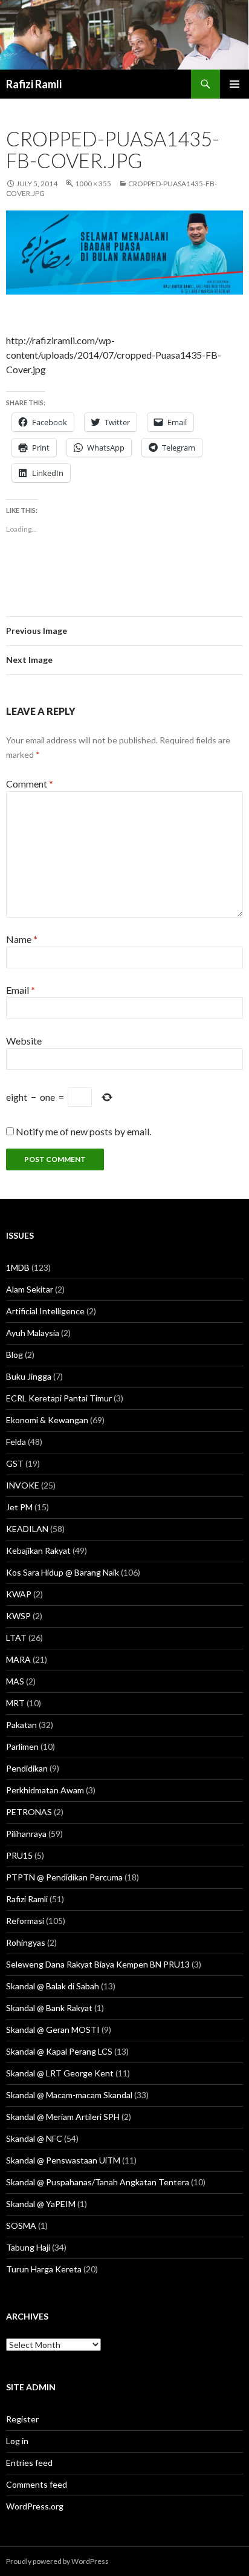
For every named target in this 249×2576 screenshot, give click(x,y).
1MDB (18, 1267)
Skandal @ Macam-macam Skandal (69, 2095)
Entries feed (29, 2463)
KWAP (19, 1594)
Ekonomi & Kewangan (47, 1420)
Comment (30, 784)
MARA (18, 1659)
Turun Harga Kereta (44, 2269)
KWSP (18, 1616)
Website (24, 1041)
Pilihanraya (26, 1834)
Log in (17, 2441)
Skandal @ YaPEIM (41, 2204)
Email (21, 990)
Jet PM (19, 1507)
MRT (15, 1703)
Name (22, 939)
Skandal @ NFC (34, 2138)
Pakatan (21, 1725)
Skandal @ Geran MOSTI (53, 2030)
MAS (15, 1681)
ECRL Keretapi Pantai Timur (59, 1398)
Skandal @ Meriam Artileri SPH (63, 2117)
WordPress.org (35, 2506)
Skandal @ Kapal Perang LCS (59, 2051)
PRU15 (19, 1855)
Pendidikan (27, 1768)
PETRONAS (29, 1812)
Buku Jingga (29, 1376)
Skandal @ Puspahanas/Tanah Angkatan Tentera (98, 2182)
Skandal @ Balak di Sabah (53, 1986)
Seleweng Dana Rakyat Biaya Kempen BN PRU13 (98, 1964)
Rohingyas (26, 1942)
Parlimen (22, 1746)
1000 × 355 (93, 184)
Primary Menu (234, 84)
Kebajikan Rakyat (38, 1550)
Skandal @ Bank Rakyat (49, 2008)
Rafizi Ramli (34, 84)
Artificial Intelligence (45, 1311)
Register (22, 2419)
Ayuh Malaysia (33, 1333)
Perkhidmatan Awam (45, 1790)
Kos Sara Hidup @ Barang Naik (63, 1572)
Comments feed (37, 2484)
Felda (16, 1442)
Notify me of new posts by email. (83, 1131)
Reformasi (25, 1921)
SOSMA (21, 2225)
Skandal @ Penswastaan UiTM (63, 2160)
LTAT (16, 1638)
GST (15, 1463)
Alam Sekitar (30, 1289)
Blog (15, 1355)
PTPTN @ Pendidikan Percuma (64, 1877)
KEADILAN (27, 1529)
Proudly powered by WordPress (57, 2561)
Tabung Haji (28, 2247)
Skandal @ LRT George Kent (60, 2073)
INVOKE (23, 1485)
